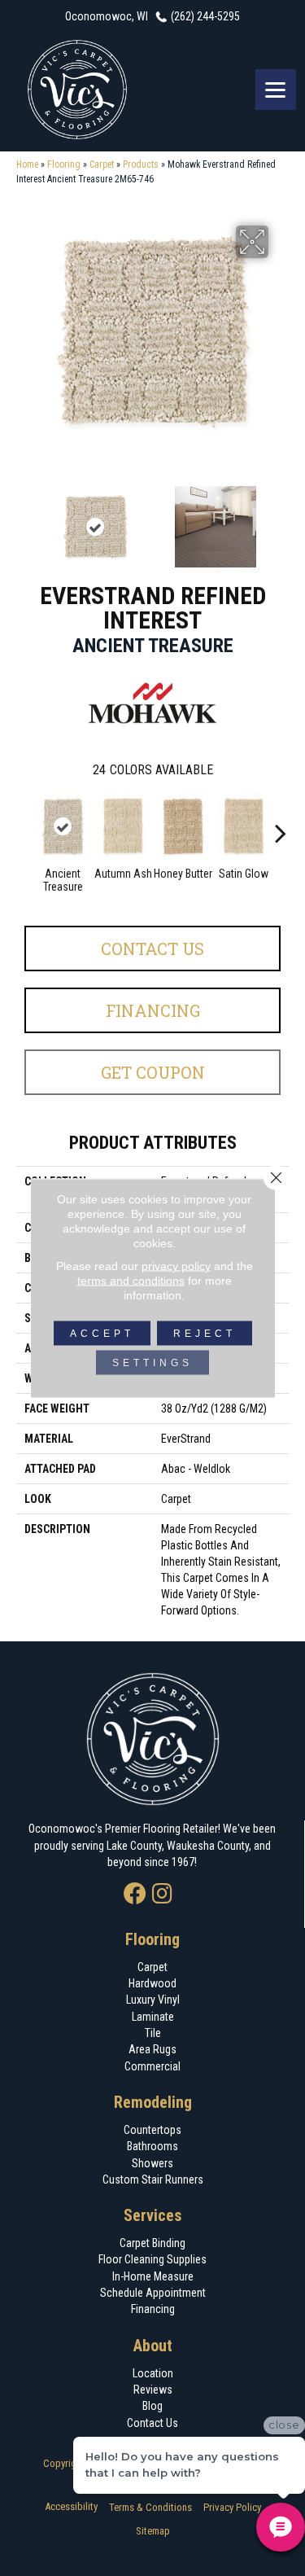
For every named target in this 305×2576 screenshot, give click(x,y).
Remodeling (153, 2102)
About (153, 2346)
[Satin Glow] (243, 826)
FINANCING (153, 1010)
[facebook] (135, 1895)
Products (141, 164)
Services (153, 2215)
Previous (24, 519)
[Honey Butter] (183, 826)
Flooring (64, 164)
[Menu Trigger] (276, 90)
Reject (205, 1334)
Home (27, 164)
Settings (152, 1363)
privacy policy (176, 1266)
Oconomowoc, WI (107, 16)
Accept (102, 1334)
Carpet (102, 164)
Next (281, 519)
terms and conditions (131, 1281)
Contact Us (152, 948)
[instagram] (162, 1895)
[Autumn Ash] (123, 826)
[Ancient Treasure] (63, 826)
